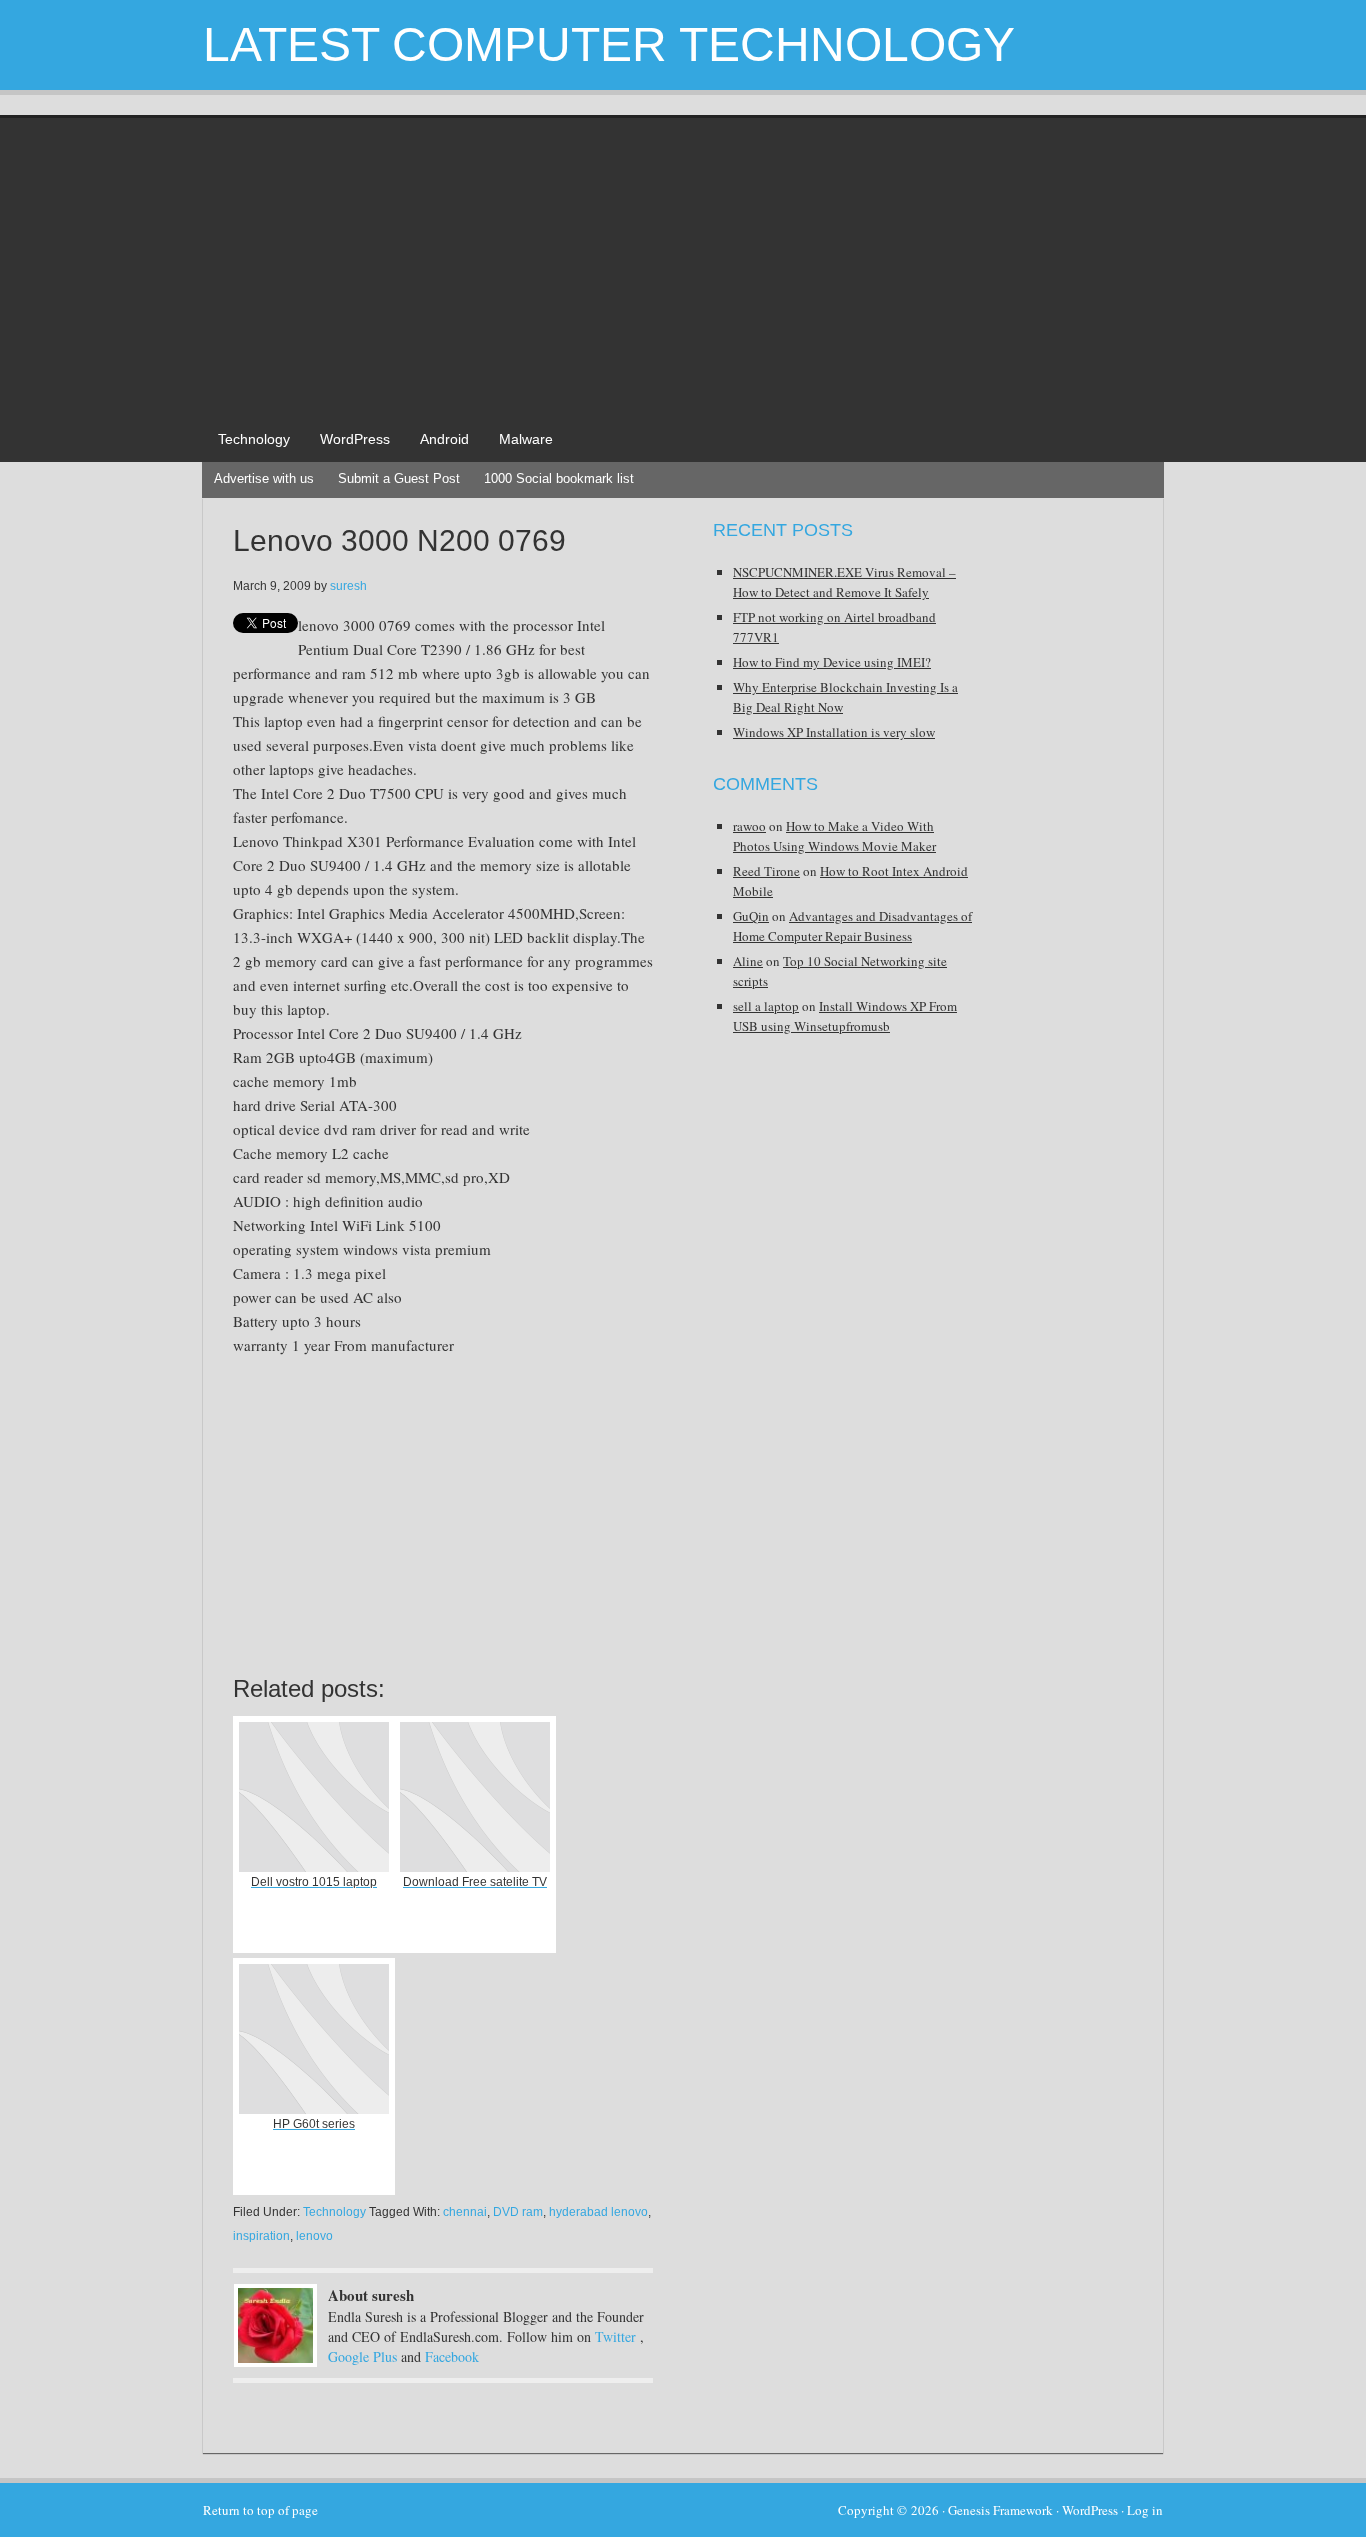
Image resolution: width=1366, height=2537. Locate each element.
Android (444, 439)
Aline (748, 961)
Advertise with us (264, 478)
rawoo (749, 826)
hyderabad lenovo (598, 2212)
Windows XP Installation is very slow (834, 732)
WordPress (355, 439)
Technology (254, 439)
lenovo (314, 2236)
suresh (348, 586)
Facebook (452, 2356)
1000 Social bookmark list (559, 478)
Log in (1145, 2510)
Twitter (615, 2336)
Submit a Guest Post (399, 478)
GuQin (751, 916)
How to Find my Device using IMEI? (832, 662)
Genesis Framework (1000, 2510)
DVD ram (518, 2212)
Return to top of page (260, 2510)
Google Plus (362, 2356)
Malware (526, 439)
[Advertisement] (683, 268)
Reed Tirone (766, 871)
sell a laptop (766, 1006)
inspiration (261, 2236)
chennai (465, 2212)
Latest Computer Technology (609, 44)
